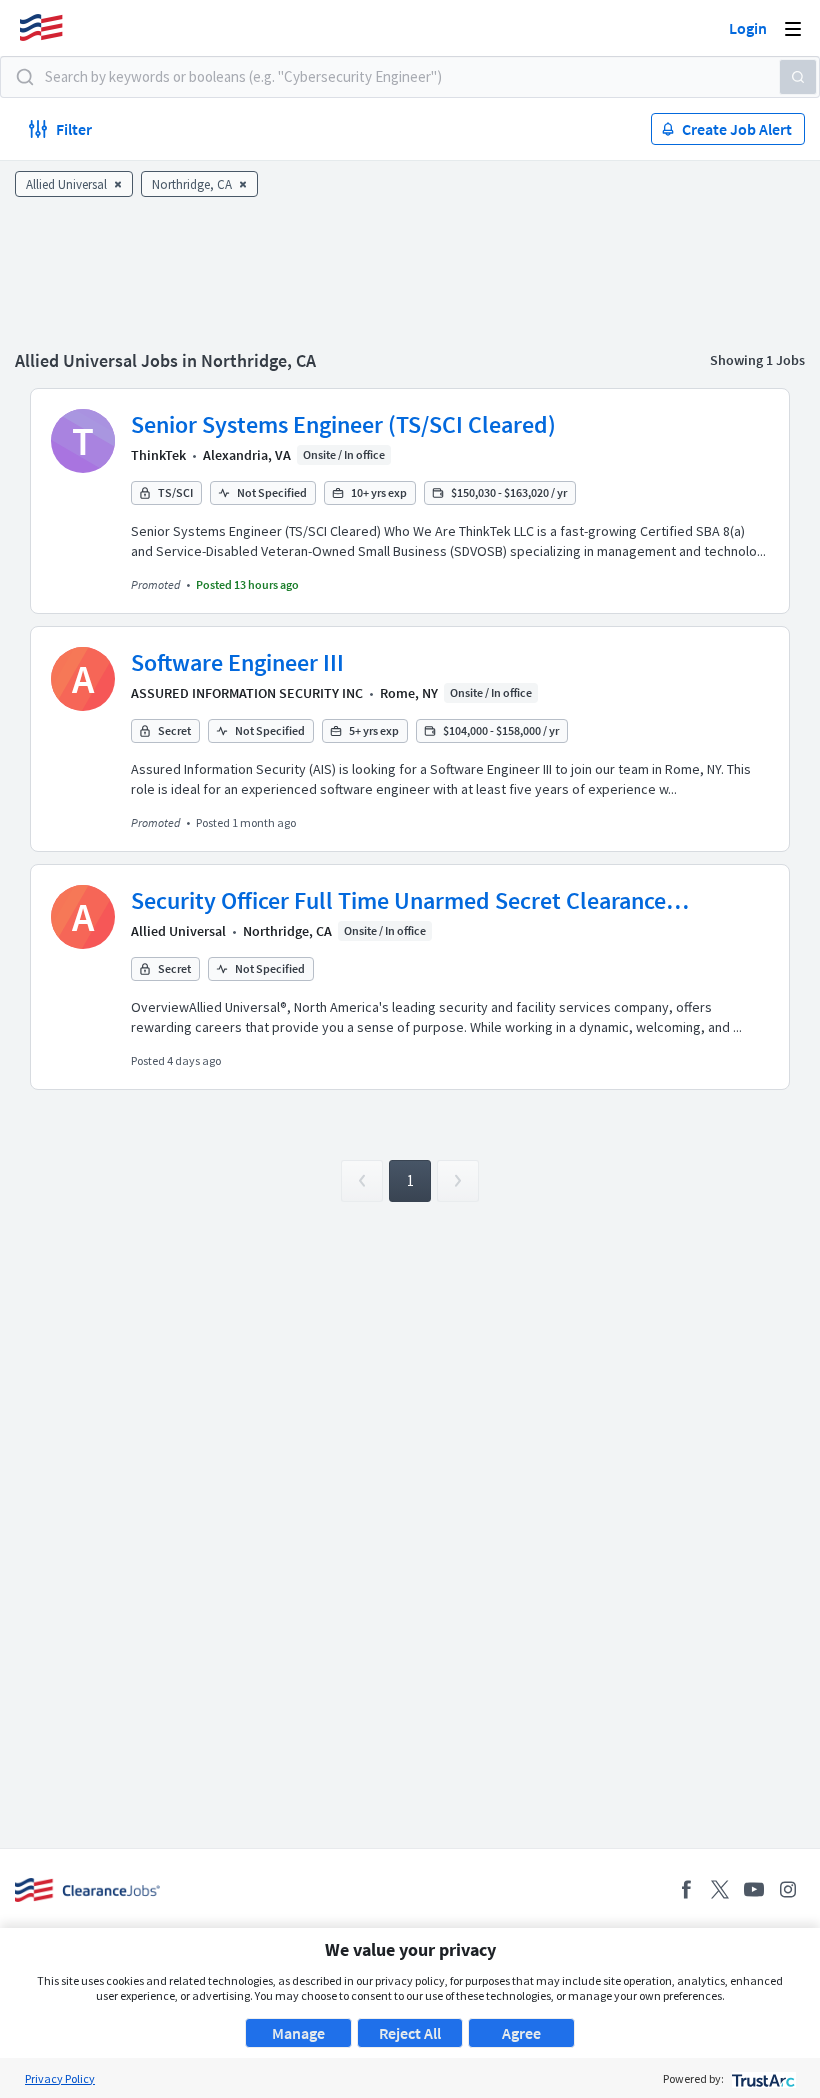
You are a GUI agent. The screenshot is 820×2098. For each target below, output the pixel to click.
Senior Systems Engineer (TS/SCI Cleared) (343, 424)
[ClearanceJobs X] (720, 1889)
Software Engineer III (237, 662)
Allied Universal (178, 931)
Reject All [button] (410, 2033)
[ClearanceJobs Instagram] (788, 1889)
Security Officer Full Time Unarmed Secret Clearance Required (398, 901)
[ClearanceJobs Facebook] (686, 1889)
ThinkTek (158, 455)
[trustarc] (761, 2078)
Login (748, 28)
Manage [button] (298, 2033)
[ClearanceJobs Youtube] (754, 1889)
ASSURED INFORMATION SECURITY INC (247, 693)
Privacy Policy (60, 2078)
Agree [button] (521, 2033)
